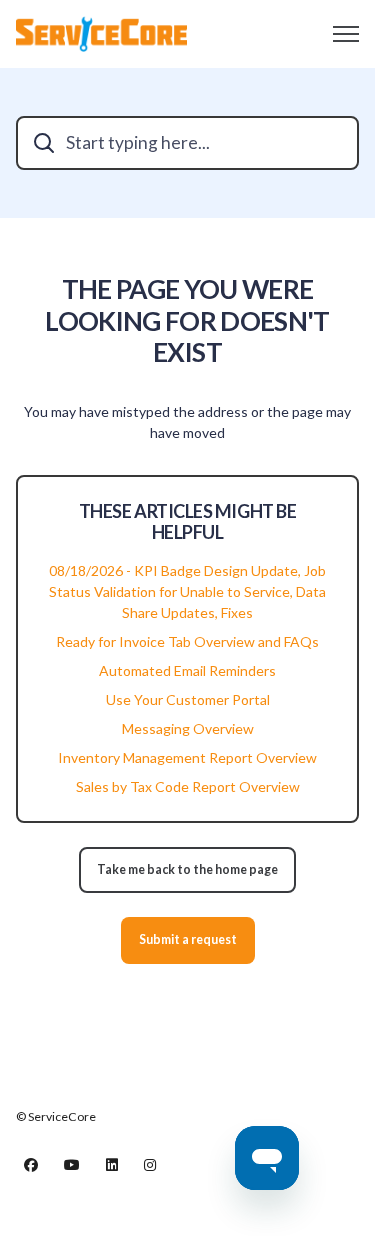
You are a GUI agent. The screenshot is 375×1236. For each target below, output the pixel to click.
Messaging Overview (188, 728)
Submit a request (188, 939)
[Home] (101, 34)
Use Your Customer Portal (188, 699)
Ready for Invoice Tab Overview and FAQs (187, 641)
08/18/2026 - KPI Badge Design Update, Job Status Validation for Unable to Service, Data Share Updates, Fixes (187, 591)
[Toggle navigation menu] (346, 34)
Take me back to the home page (187, 869)
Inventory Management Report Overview (187, 757)
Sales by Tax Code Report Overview (188, 786)
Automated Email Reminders (187, 670)
